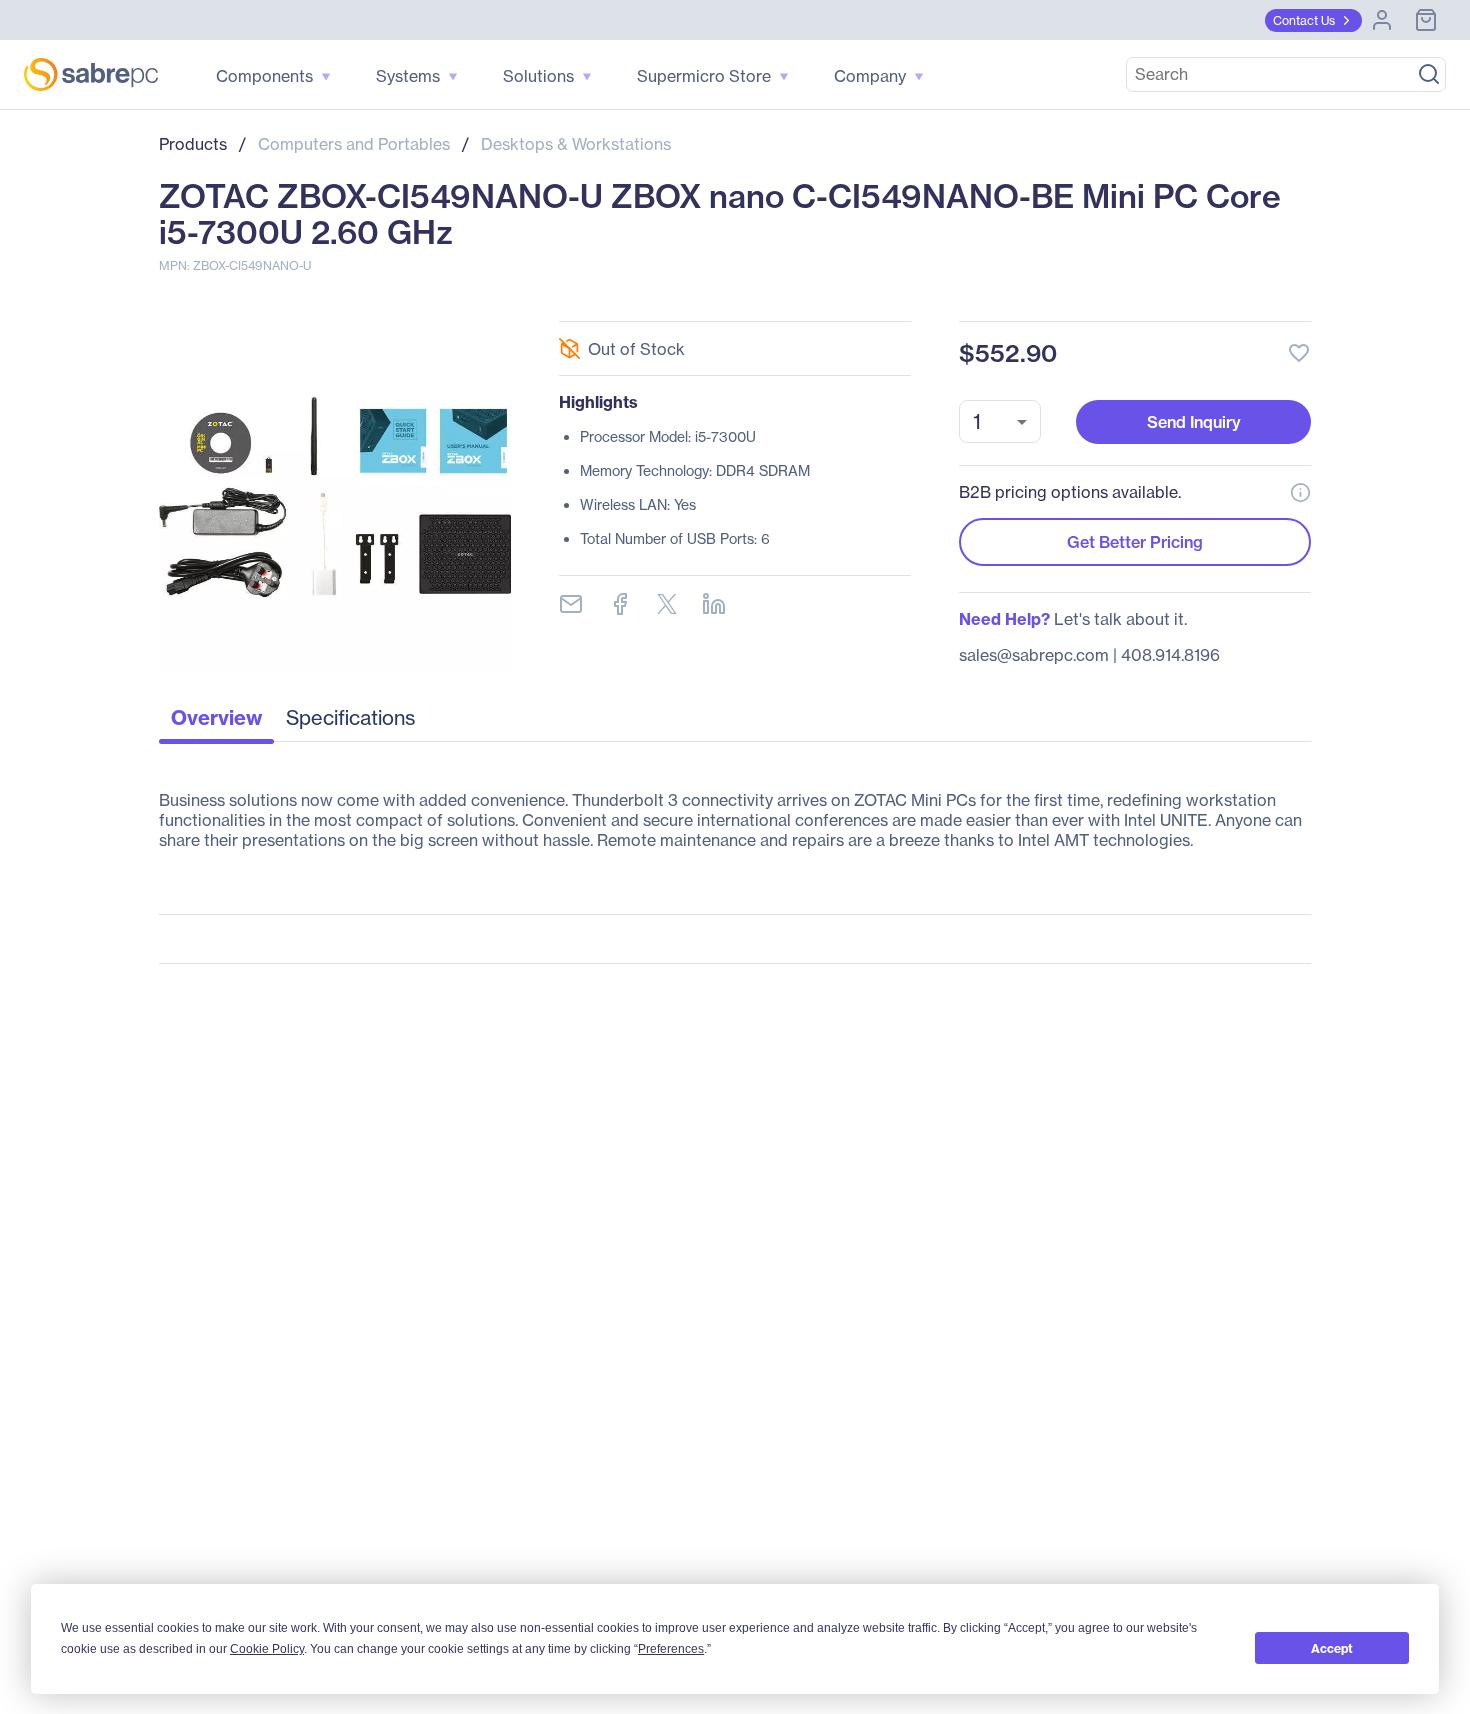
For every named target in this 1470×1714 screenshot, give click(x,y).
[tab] (216, 723)
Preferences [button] (671, 1649)
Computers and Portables (354, 144)
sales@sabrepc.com (1034, 655)
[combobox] (1000, 421)
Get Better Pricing (1135, 542)
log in (1177, 299)
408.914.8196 (1170, 655)
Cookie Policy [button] (267, 1649)
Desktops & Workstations (576, 144)
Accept (1332, 1648)
